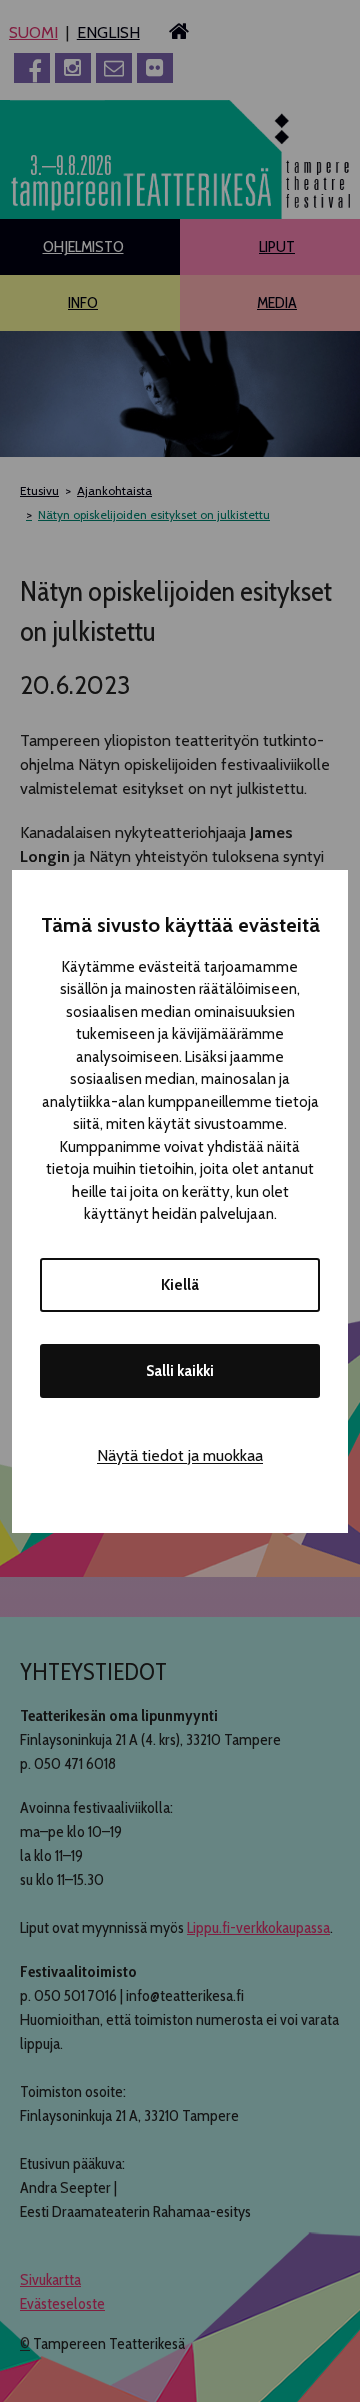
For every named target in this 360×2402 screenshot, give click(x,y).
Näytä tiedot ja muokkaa (180, 1455)
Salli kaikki (180, 1371)
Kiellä (180, 1285)
